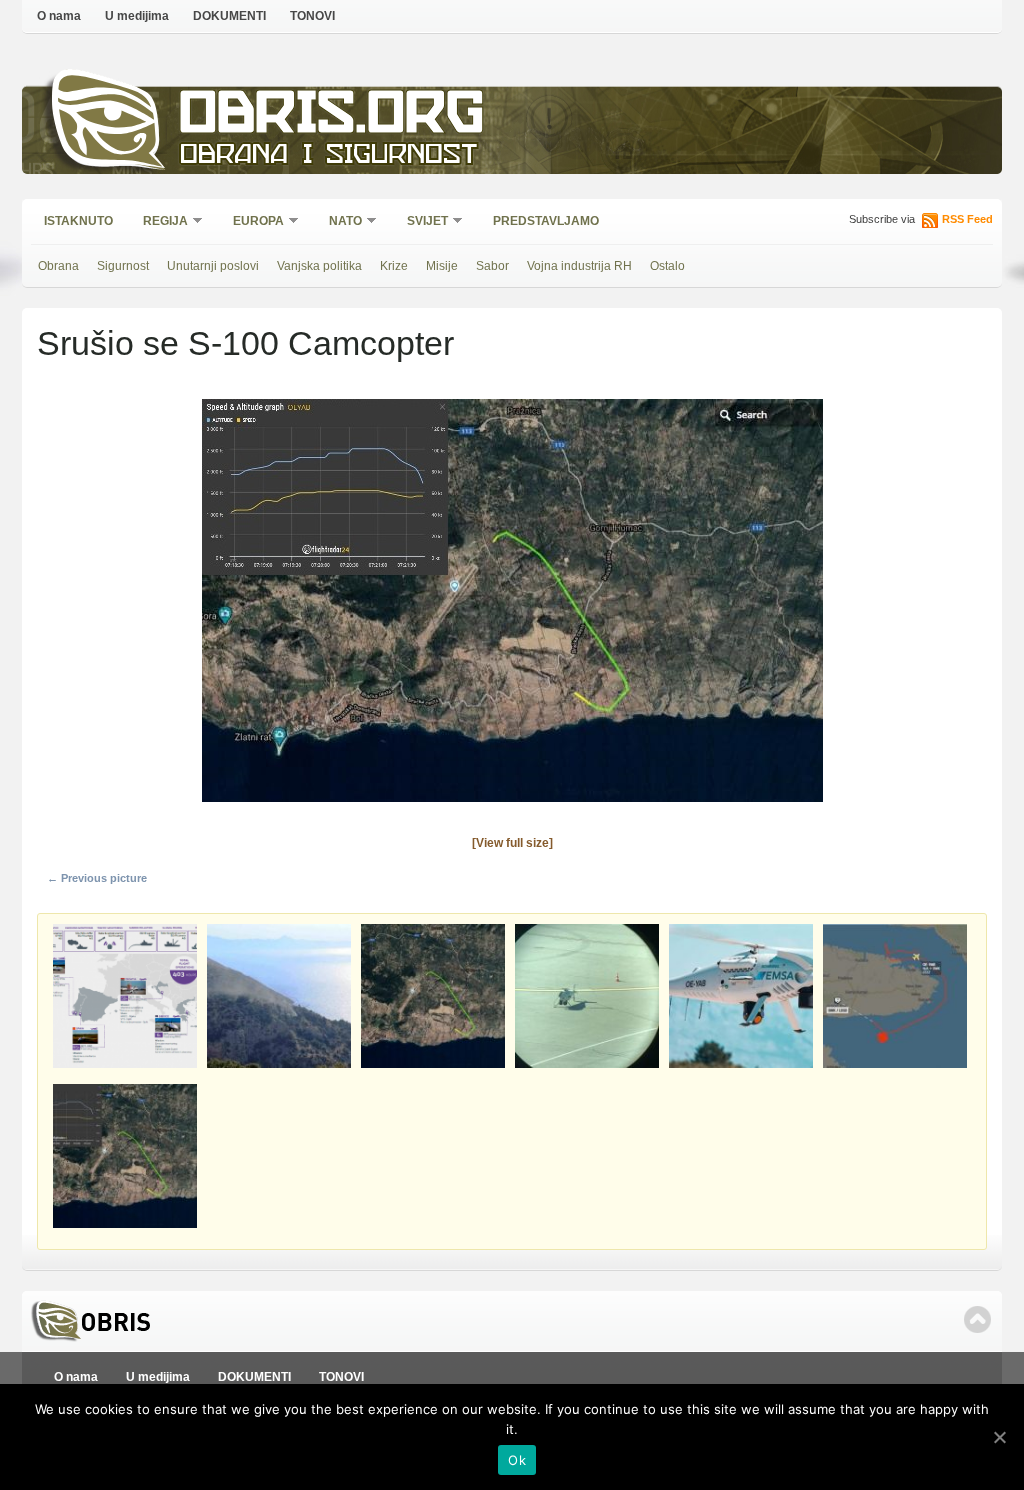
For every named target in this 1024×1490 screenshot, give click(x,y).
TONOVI (312, 16)
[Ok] (999, 1437)
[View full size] (512, 843)
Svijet (421, 222)
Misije (442, 266)
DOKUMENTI (229, 16)
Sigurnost (123, 266)
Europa (252, 222)
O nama (59, 16)
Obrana (58, 266)
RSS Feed (967, 219)
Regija (159, 222)
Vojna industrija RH (579, 266)
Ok (517, 1460)
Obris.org (332, 117)
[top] (977, 1319)
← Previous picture (97, 878)
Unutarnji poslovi (213, 266)
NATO (339, 222)
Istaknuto (78, 221)
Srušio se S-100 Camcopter (245, 343)
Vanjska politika (319, 266)
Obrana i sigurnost (328, 156)
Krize (394, 266)
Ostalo (667, 266)
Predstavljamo (546, 221)
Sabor (492, 266)
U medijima (137, 16)
